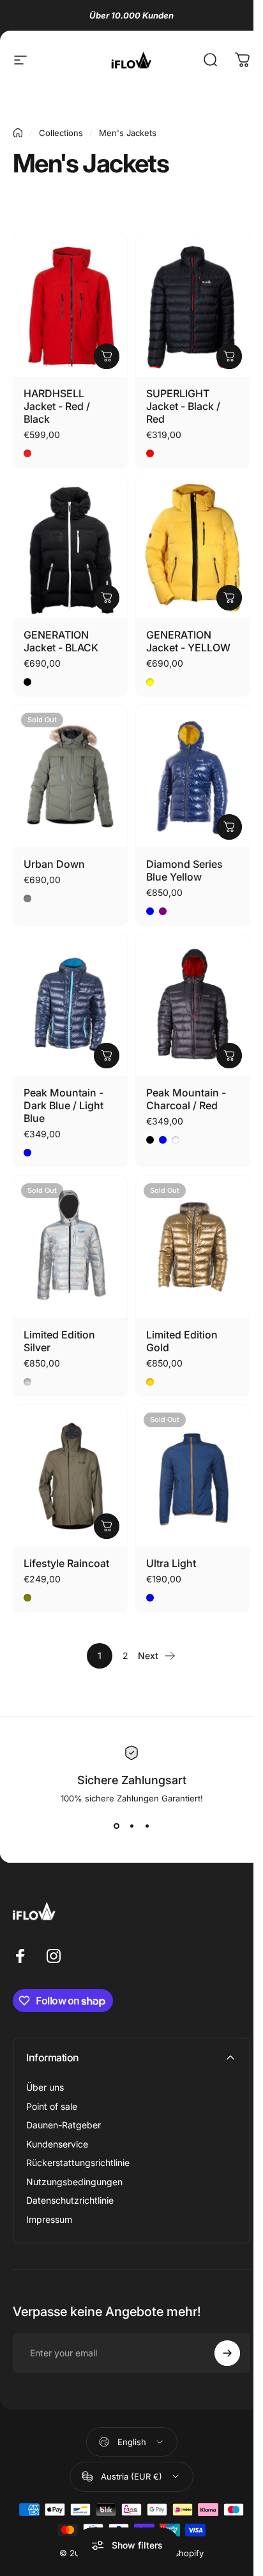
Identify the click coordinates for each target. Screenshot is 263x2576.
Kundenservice (57, 2144)
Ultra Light (171, 1563)
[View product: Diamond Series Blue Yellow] (229, 827)
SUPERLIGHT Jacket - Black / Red (183, 406)
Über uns (45, 2087)
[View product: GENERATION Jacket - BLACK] (107, 598)
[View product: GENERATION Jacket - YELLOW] (229, 598)
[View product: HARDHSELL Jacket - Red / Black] (107, 356)
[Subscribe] (227, 2353)
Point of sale (52, 2106)
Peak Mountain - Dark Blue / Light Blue (64, 1105)
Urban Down (54, 864)
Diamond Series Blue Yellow (184, 870)
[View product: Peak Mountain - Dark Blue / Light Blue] (107, 1056)
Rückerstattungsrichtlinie (78, 2163)
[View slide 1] (116, 1826)
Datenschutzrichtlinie (70, 2200)
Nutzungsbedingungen (74, 2182)
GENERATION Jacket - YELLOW (188, 641)
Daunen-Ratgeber (64, 2125)
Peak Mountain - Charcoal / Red (186, 1099)
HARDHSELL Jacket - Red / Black (57, 406)
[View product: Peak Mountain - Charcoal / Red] (229, 1056)
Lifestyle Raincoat (66, 1563)
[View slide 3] (147, 1826)
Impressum (49, 2219)
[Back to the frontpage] (18, 133)
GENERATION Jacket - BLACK (61, 641)
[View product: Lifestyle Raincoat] (107, 1526)
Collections (61, 133)
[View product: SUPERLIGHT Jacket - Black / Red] (229, 356)
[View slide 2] (131, 1826)
